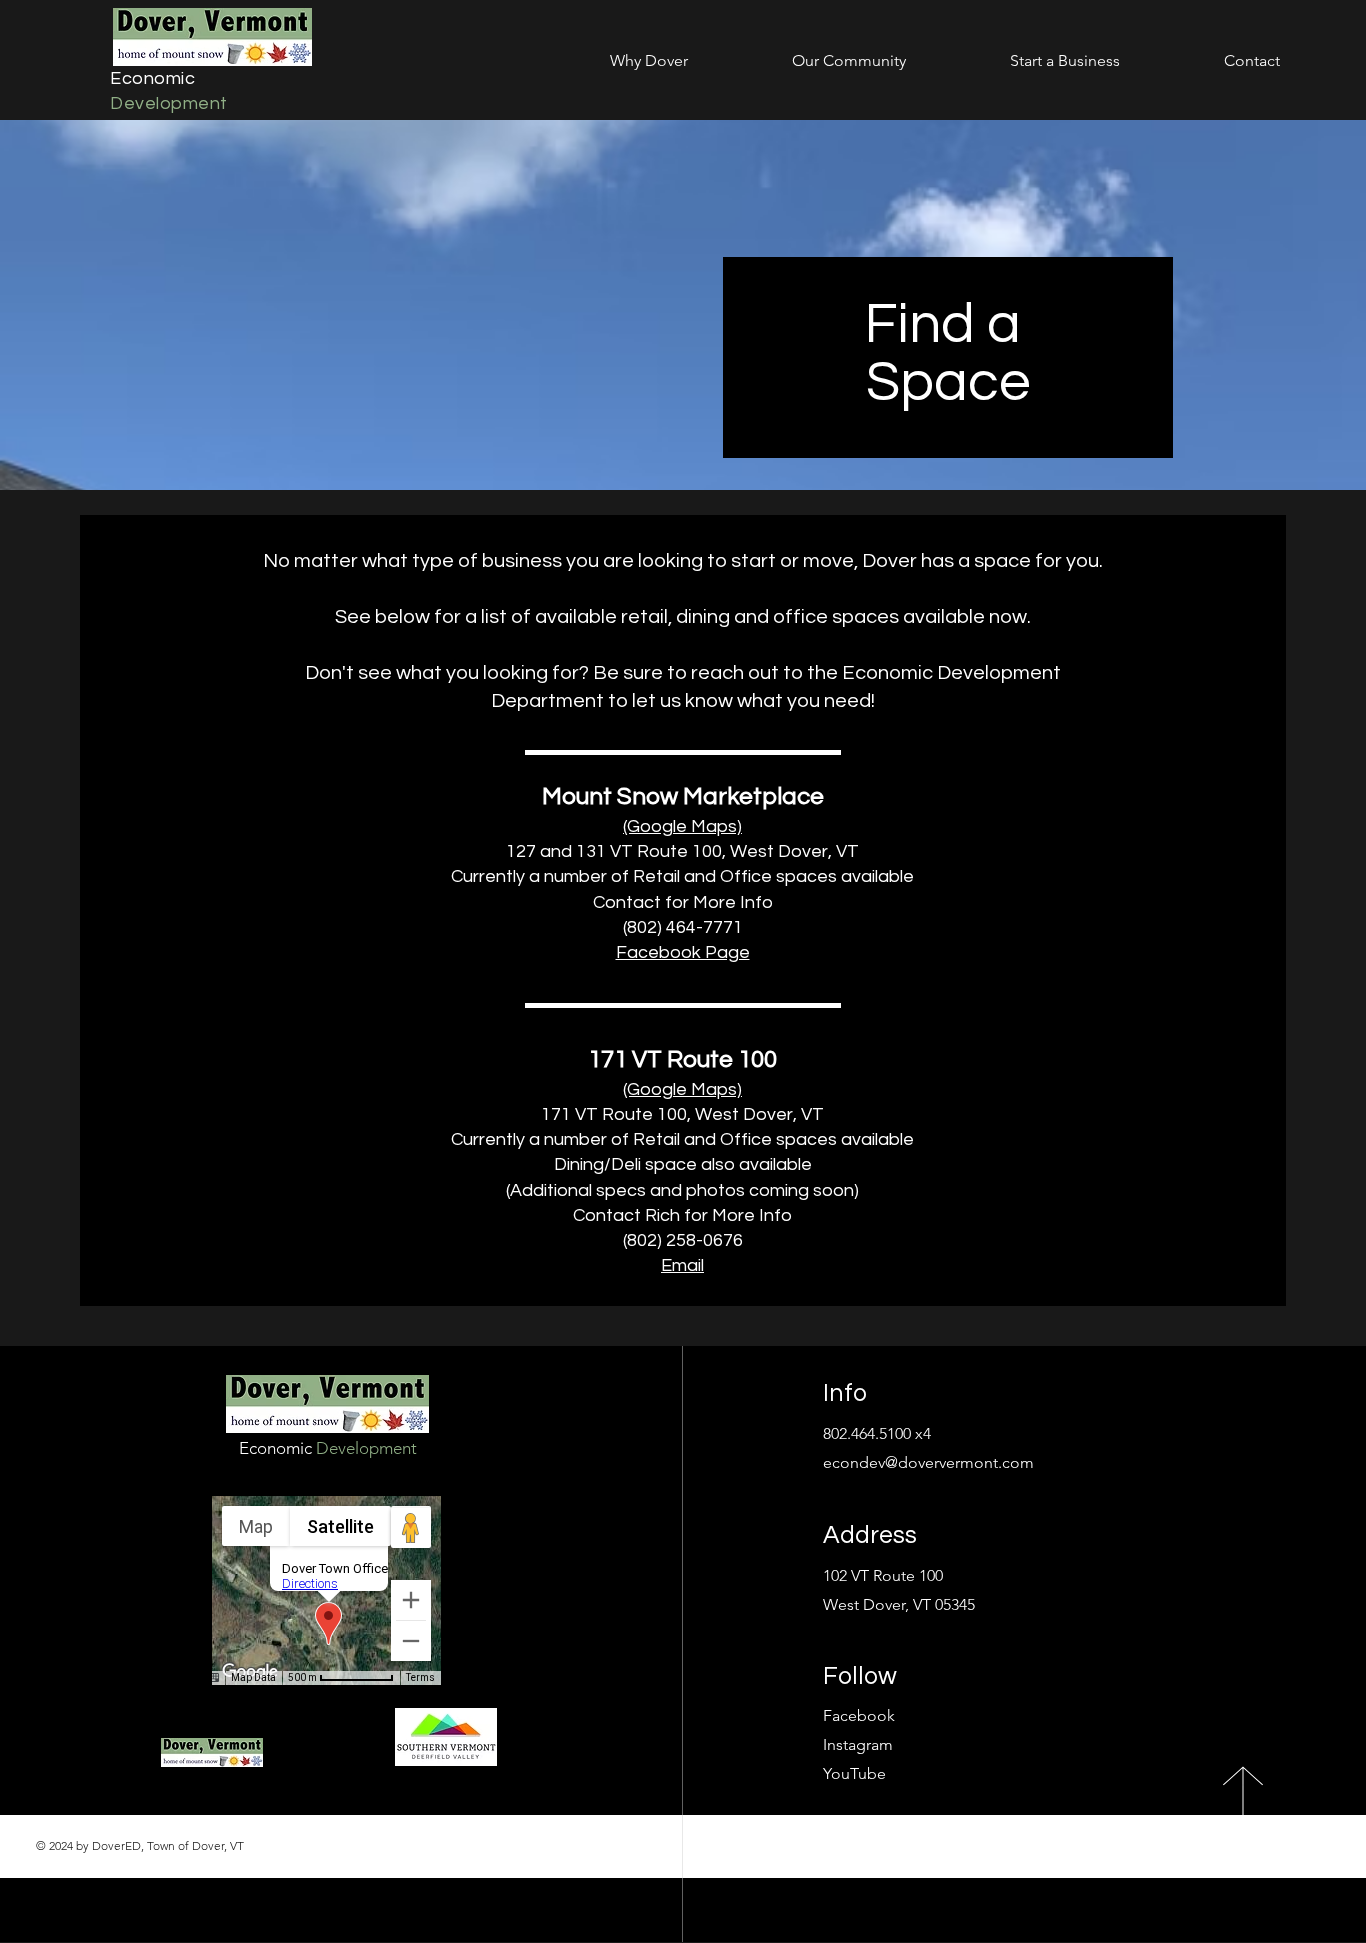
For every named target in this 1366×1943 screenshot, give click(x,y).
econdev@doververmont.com (928, 1462)
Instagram (858, 1744)
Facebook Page (683, 952)
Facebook (859, 1715)
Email (682, 1265)
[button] (611, 60)
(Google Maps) (682, 826)
